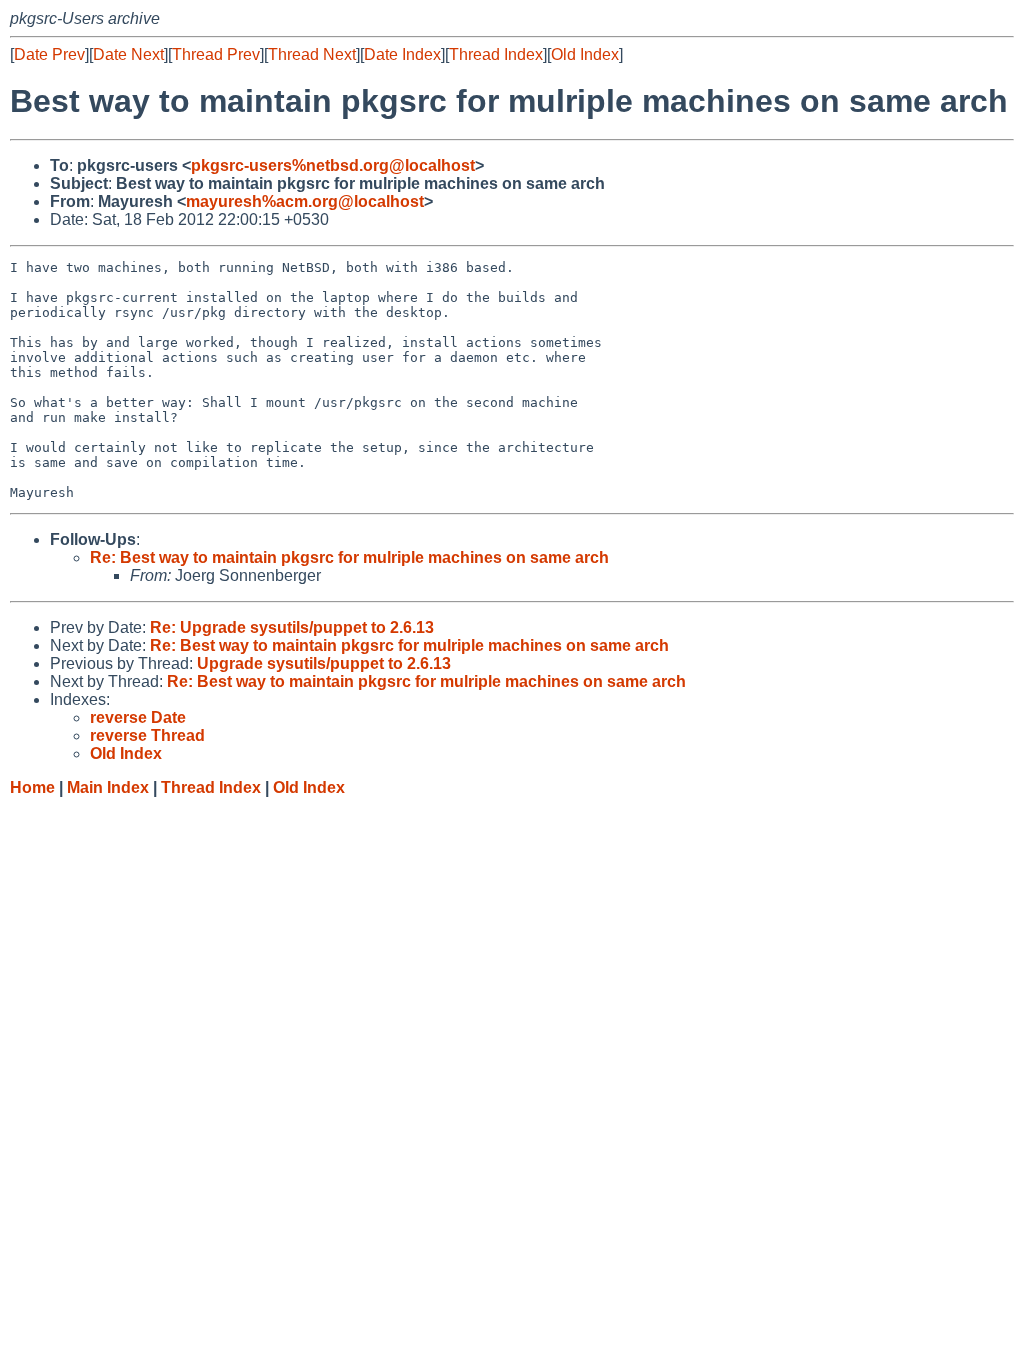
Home (32, 787)
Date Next (128, 54)
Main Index (108, 787)
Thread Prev (216, 54)
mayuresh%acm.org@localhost (305, 201)
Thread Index (496, 54)
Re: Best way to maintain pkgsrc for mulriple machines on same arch (349, 557)
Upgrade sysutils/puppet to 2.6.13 (324, 663)
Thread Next (312, 54)
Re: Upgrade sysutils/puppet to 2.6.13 (292, 627)
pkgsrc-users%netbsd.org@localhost (333, 165)
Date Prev (49, 54)
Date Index (402, 54)
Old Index (585, 54)
